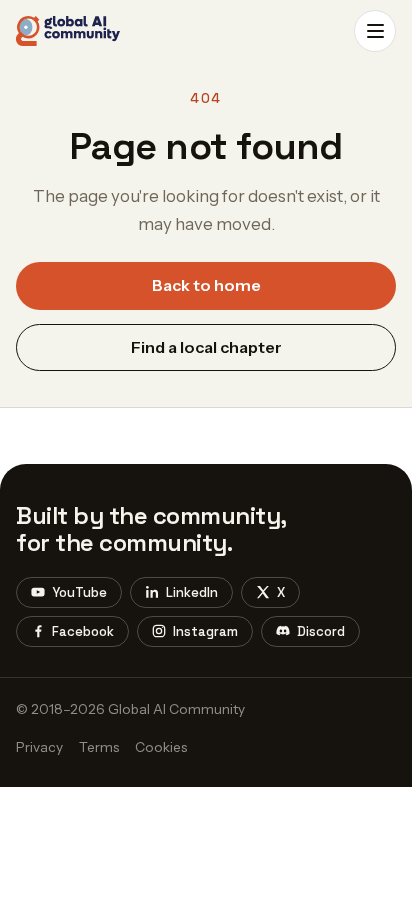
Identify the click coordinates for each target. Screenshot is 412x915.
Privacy (39, 747)
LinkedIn (192, 592)
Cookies (161, 747)
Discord (321, 631)
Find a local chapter (206, 347)
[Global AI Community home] (68, 31)
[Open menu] (375, 31)
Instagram (205, 631)
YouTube (79, 592)
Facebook (83, 631)
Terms (99, 747)
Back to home (206, 285)
